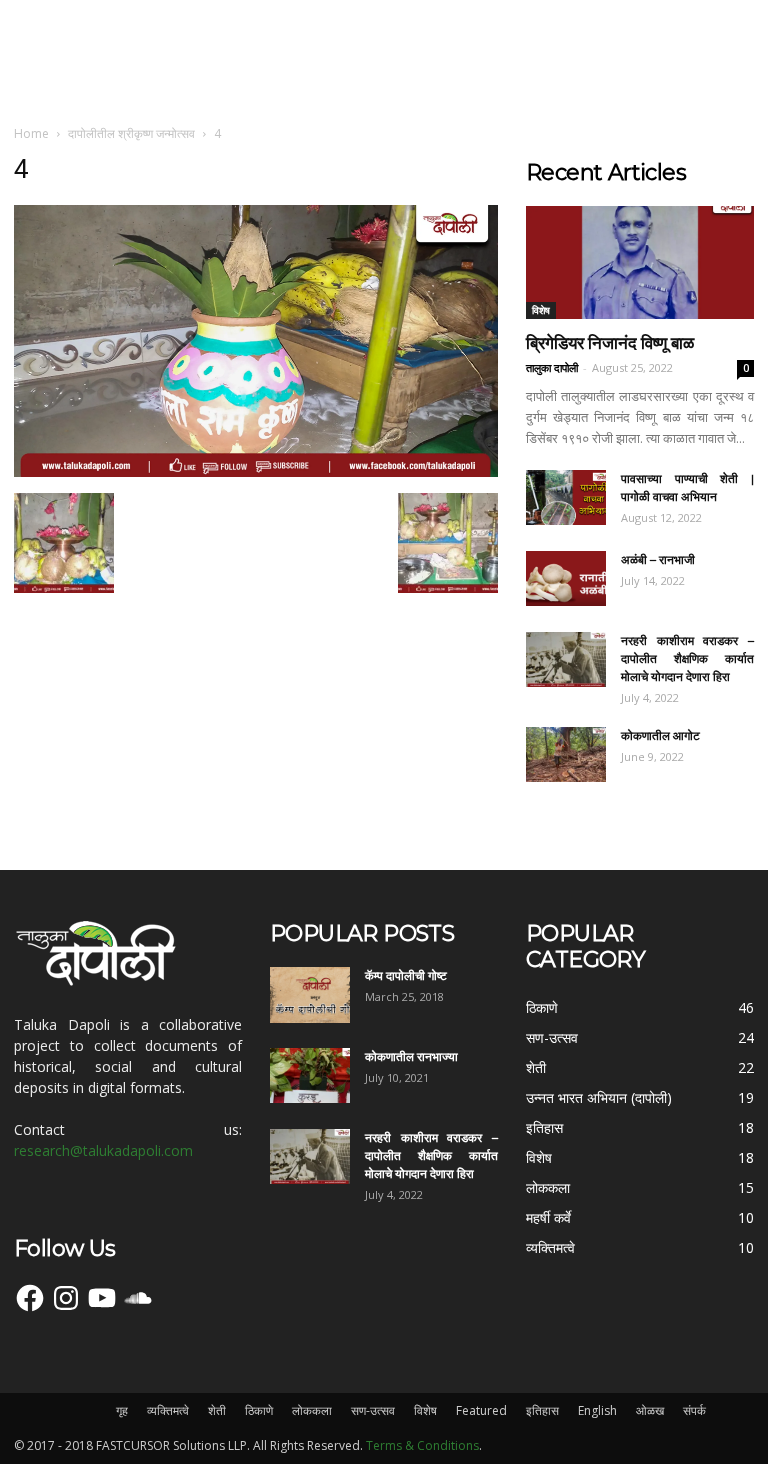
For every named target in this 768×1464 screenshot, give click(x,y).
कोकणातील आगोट (660, 735)
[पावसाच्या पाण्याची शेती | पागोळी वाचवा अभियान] (566, 497)
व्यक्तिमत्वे (168, 1410)
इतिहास (542, 1410)
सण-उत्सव (373, 1410)
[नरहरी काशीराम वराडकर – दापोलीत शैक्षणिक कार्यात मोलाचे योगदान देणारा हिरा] (566, 659)
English (597, 1410)
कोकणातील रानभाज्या (411, 1056)
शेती (217, 1410)
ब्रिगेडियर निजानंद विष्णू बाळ (610, 343)
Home (31, 133)
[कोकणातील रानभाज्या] (310, 1075)
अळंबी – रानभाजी (658, 559)
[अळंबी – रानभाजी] (566, 578)
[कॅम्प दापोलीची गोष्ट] (310, 995)
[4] (256, 472)
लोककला (312, 1410)
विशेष (541, 310)
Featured (481, 1410)
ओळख (650, 1410)
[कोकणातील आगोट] (566, 754)
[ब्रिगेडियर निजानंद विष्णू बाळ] (640, 262)
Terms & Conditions (422, 1445)
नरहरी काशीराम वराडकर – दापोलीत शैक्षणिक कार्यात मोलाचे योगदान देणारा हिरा (687, 658)
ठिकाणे (259, 1410)
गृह (122, 1410)
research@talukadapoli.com (103, 1150)
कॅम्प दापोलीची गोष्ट (406, 975)
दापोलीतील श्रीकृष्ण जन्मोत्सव (131, 133)
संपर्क (694, 1410)
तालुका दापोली (552, 367)
